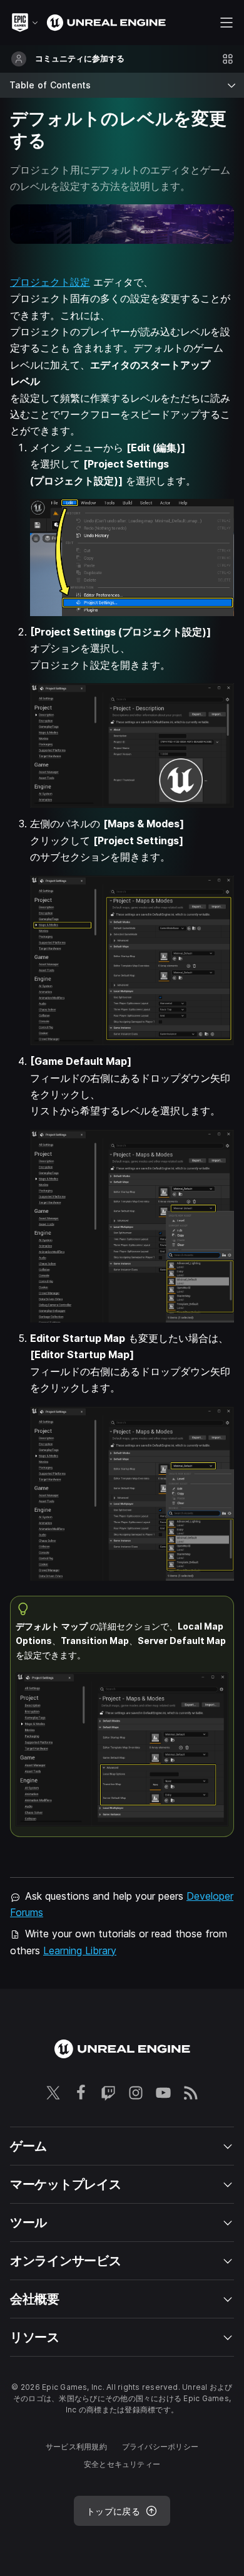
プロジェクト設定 (50, 282)
